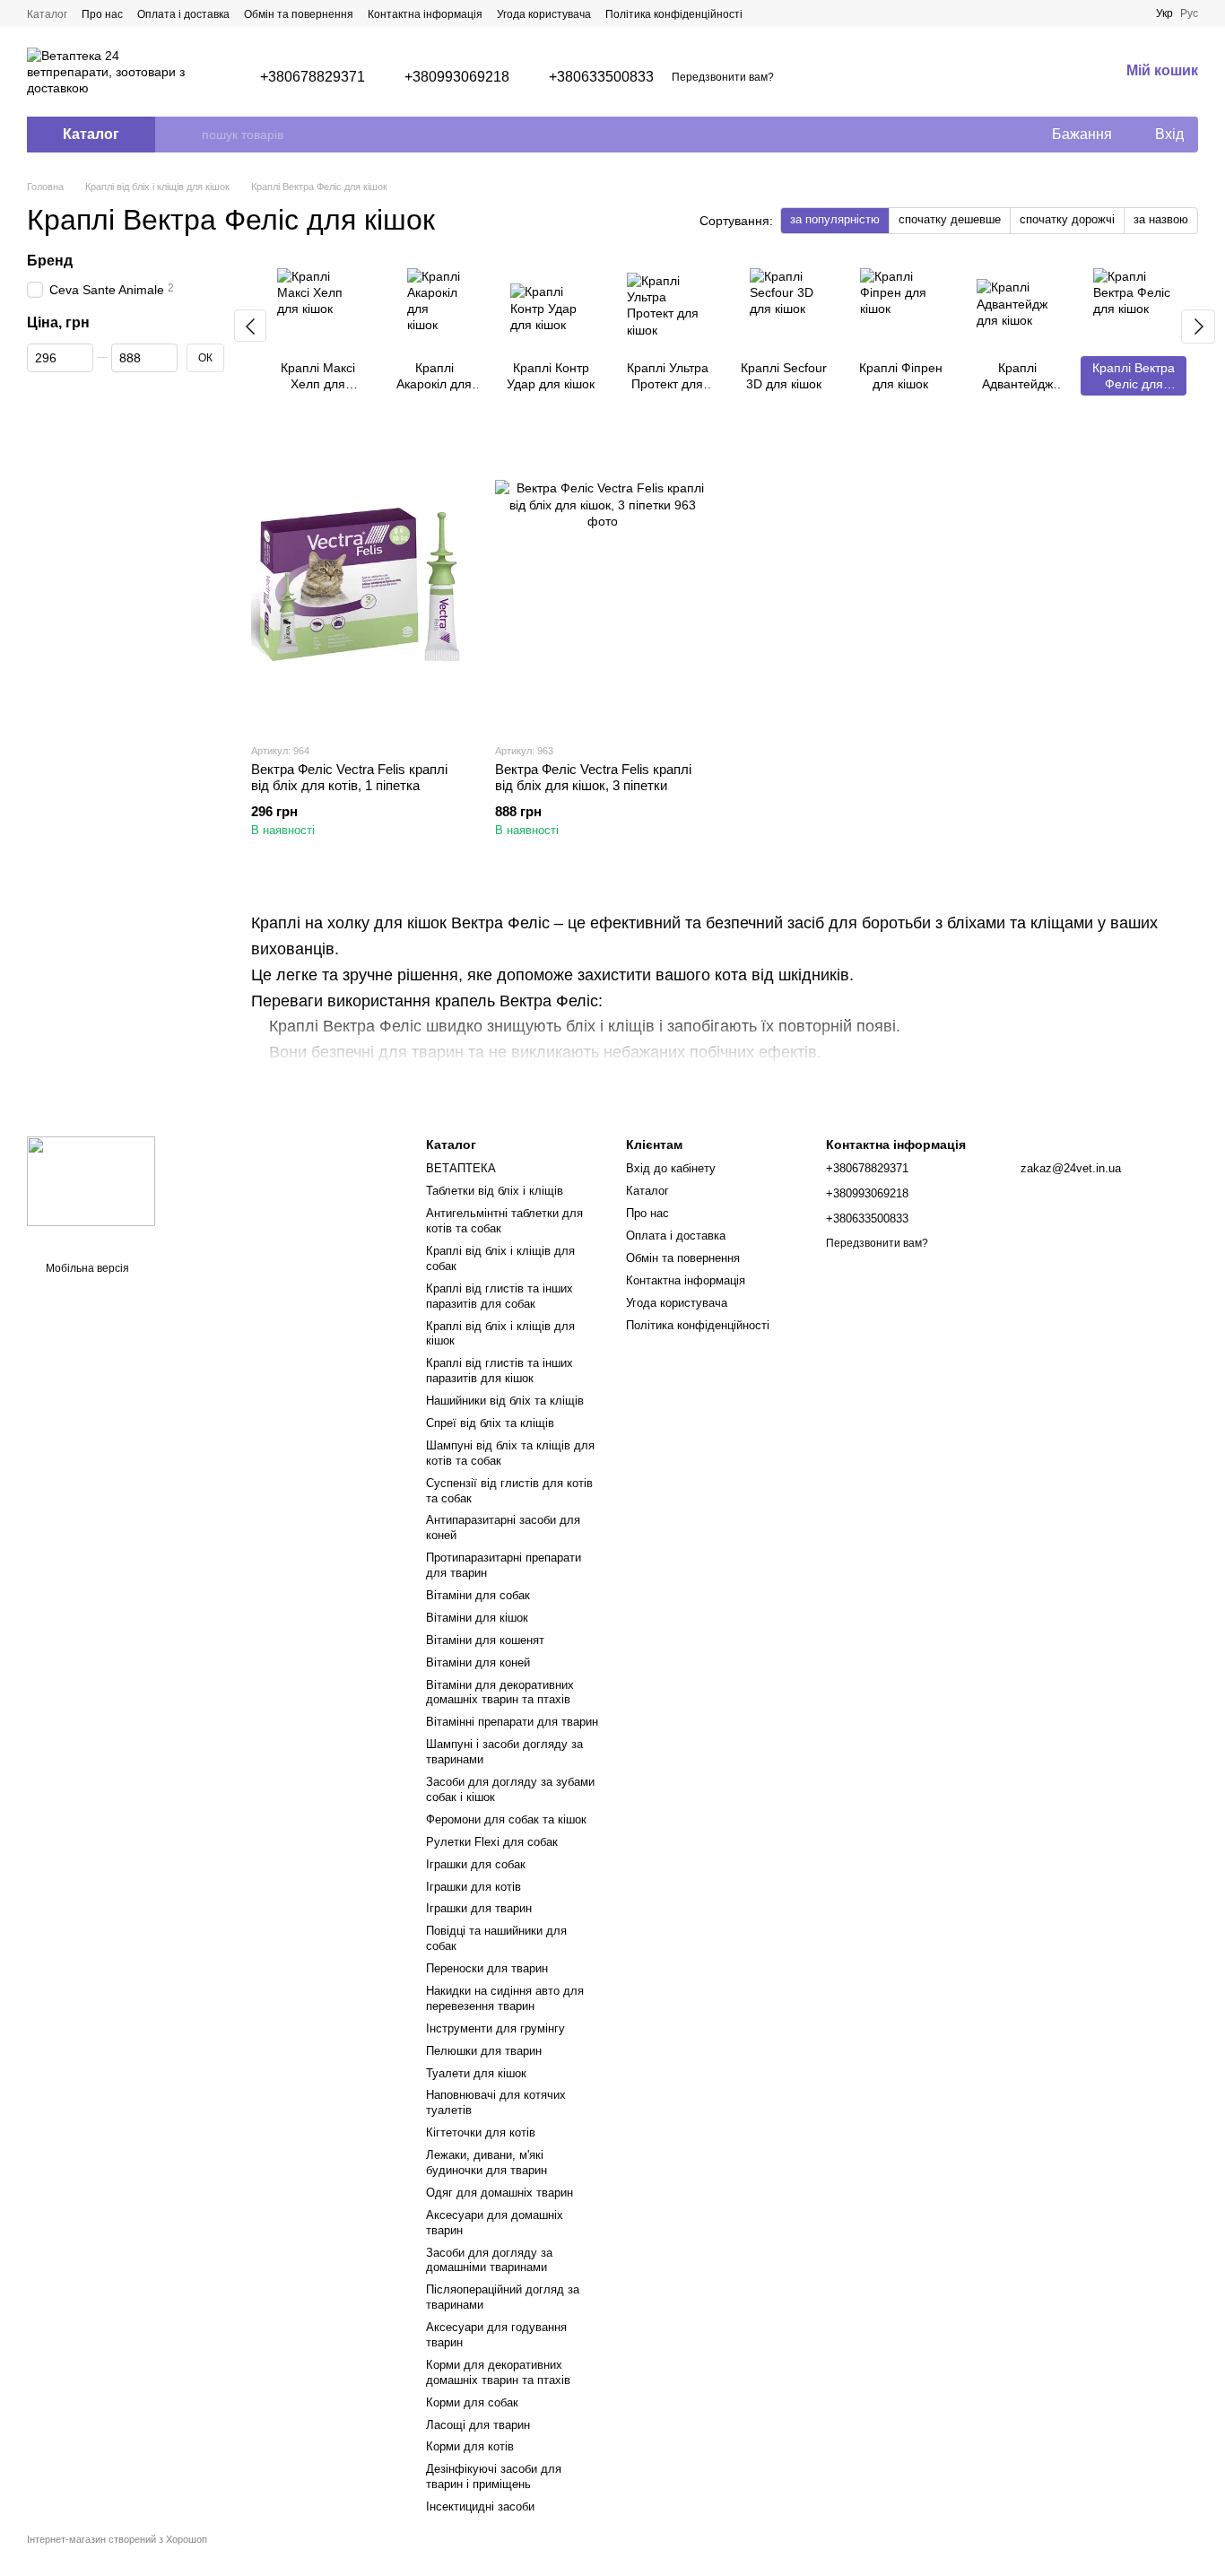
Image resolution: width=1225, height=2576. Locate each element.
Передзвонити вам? (723, 77)
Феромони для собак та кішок (506, 1819)
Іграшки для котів (473, 1887)
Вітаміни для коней (478, 1662)
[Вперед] (1198, 326)
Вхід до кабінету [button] (671, 1168)
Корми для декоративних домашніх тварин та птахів (498, 2372)
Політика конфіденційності (674, 14)
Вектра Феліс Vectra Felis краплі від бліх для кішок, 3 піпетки (593, 777)
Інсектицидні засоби (480, 2506)
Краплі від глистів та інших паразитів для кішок (500, 1371)
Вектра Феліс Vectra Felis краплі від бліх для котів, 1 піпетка (349, 777)
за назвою (1161, 219)
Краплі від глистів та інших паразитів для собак (500, 1296)
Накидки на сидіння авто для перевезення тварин (505, 1998)
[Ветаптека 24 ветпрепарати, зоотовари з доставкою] (91, 1180)
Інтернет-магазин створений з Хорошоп (117, 2539)
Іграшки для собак (476, 1864)
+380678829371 (313, 77)
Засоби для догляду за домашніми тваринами (489, 2260)
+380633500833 (601, 77)
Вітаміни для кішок (477, 1618)
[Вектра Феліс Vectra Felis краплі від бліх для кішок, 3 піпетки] (604, 584)
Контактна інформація (425, 14)
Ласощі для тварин (478, 2425)
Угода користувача (544, 14)
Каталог (47, 14)
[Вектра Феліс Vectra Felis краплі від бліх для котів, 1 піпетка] (360, 584)
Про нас (102, 14)
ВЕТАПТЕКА (461, 1168)
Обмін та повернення (299, 14)
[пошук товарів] (187, 135)
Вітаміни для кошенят (485, 1640)
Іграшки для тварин (479, 1908)
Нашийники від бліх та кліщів (505, 1401)
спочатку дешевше (950, 219)
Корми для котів (470, 2446)
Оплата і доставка (183, 14)
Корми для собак (472, 2402)
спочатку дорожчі (1067, 219)
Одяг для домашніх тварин (500, 2193)
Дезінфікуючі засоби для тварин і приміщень (494, 2476)
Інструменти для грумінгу (495, 2028)
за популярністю (835, 219)
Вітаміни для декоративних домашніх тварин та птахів (500, 1693)
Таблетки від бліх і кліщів (495, 1191)
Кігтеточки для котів (481, 2132)
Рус (1189, 13)
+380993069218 (457, 77)
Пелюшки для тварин (484, 2051)
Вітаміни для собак (478, 1595)
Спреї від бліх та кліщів (490, 1423)
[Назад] (250, 326)
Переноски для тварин (487, 1968)
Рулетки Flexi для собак (492, 1842)
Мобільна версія (86, 1268)
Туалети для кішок (476, 2073)
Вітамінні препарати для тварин (512, 1722)
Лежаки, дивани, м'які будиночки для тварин (487, 2163)
